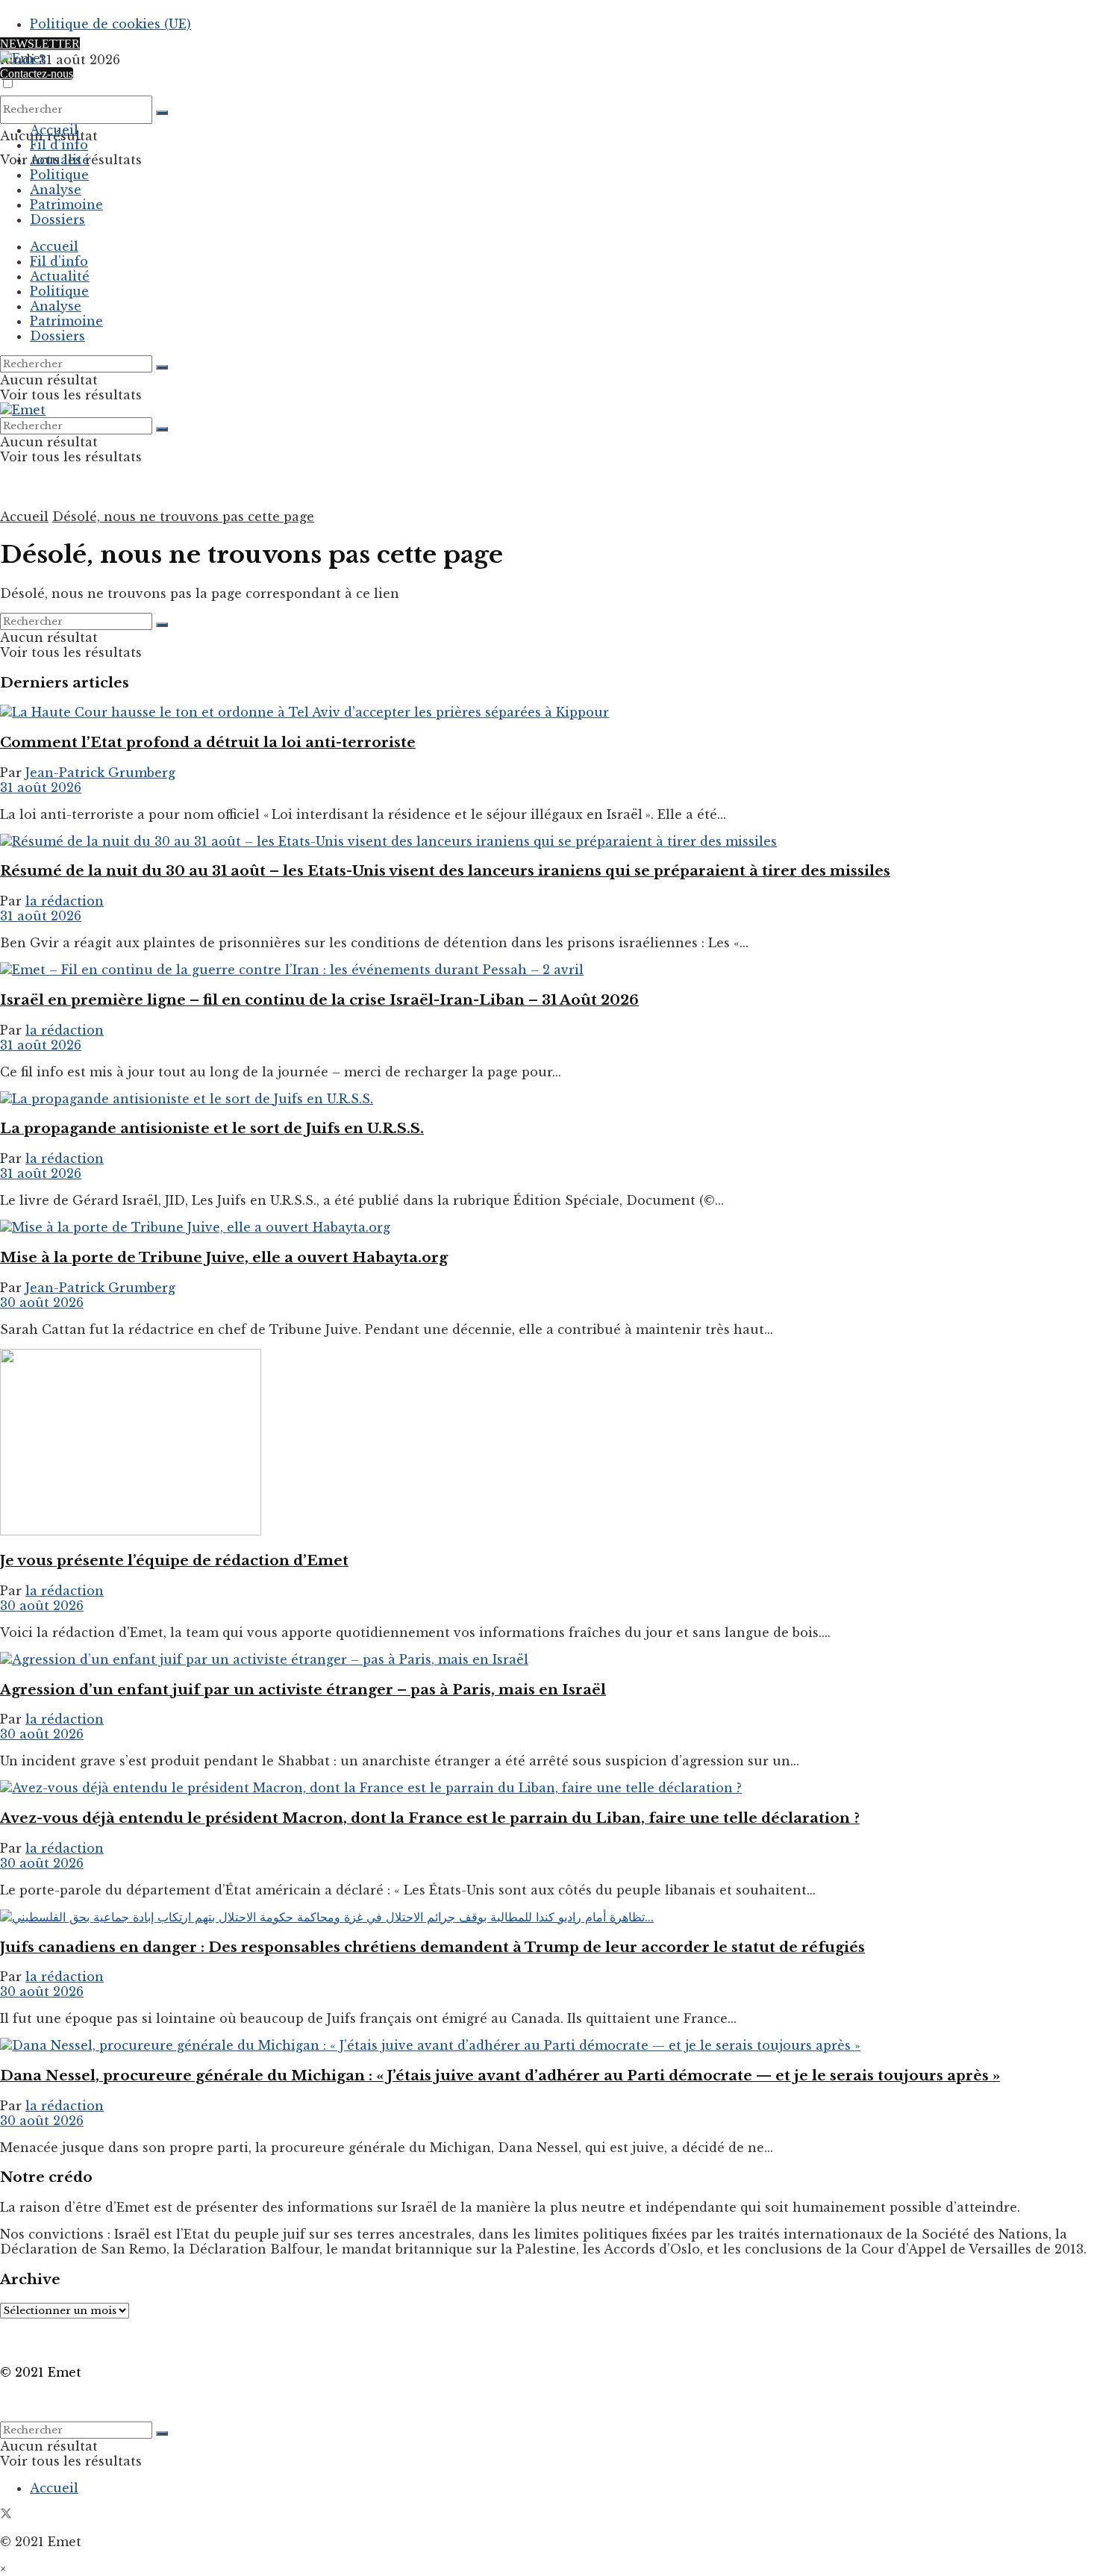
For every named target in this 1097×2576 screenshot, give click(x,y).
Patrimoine (66, 205)
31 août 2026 (41, 788)
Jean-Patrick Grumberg (100, 773)
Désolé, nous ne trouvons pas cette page (183, 517)
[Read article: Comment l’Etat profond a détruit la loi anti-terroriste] (548, 712)
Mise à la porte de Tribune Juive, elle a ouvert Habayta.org (224, 1257)
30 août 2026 (42, 1303)
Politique (59, 175)
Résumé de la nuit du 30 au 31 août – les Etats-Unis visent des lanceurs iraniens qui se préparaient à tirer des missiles (445, 871)
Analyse (56, 190)
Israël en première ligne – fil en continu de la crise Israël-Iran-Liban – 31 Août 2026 (319, 1000)
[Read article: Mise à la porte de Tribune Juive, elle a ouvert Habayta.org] (548, 1227)
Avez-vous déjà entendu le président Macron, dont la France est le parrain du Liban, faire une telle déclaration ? (430, 1818)
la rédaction (65, 901)
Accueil (54, 130)
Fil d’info (59, 145)
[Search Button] (162, 113)
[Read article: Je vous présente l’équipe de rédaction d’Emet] (548, 1444)
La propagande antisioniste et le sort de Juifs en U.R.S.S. (212, 1128)
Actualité (60, 160)
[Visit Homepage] (23, 58)
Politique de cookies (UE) (110, 24)
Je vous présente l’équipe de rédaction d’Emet (174, 1560)
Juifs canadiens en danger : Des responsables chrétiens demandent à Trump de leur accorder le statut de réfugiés (432, 1947)
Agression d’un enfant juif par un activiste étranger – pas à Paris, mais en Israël (303, 1690)
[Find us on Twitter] (6, 2515)
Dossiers (57, 219)
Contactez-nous (37, 74)
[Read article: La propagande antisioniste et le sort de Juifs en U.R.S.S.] (548, 1099)
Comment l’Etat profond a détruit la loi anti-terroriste (208, 742)
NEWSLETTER (40, 44)
